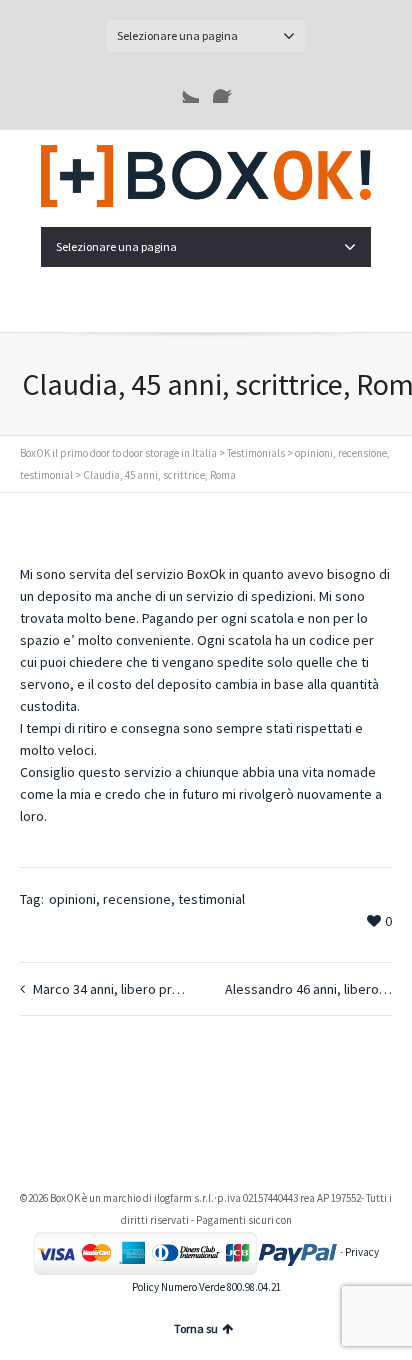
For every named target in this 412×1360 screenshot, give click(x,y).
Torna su (196, 1328)
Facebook (229, 87)
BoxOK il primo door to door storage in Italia (118, 453)
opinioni (72, 899)
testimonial (211, 899)
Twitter (183, 87)
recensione (137, 899)
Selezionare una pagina (177, 35)
